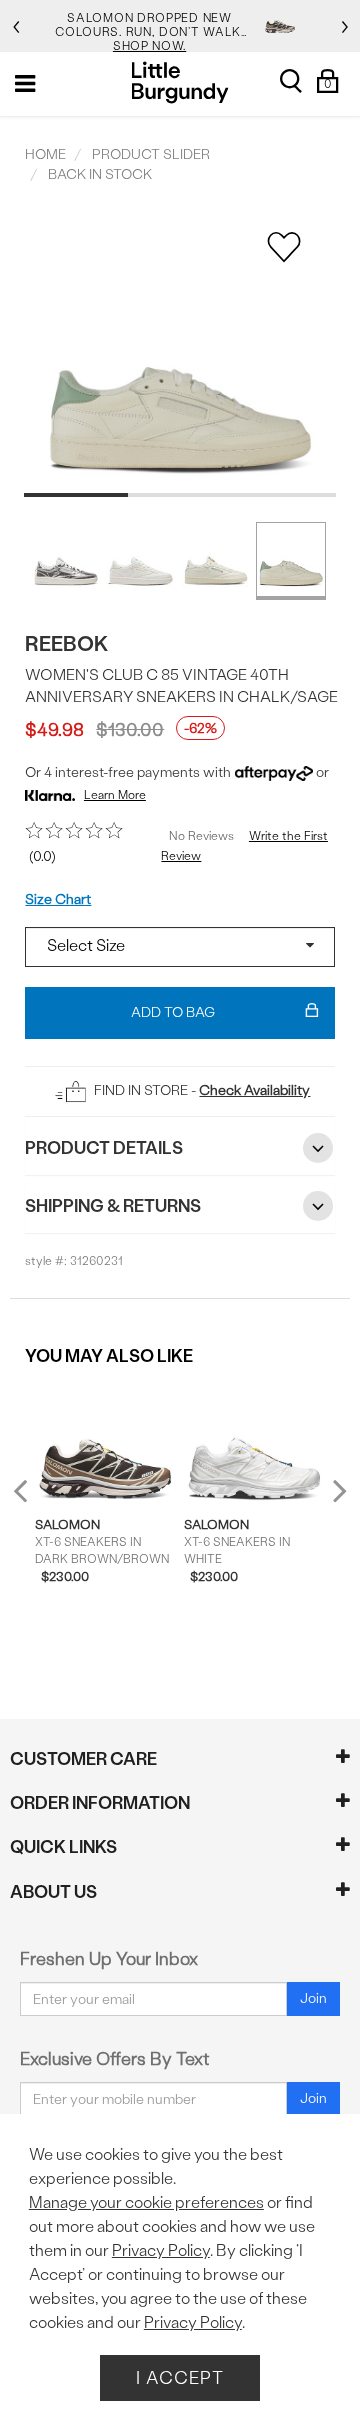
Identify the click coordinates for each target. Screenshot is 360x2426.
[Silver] (66, 559)
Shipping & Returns (113, 1205)
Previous (33, 1498)
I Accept (180, 2377)
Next (335, 1490)
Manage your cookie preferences (146, 2202)
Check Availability (254, 1090)
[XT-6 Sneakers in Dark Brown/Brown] (105, 1441)
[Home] (180, 82)
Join (313, 1998)
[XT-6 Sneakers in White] (254, 1441)
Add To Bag (173, 1012)
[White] (141, 559)
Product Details (104, 1147)
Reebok (67, 643)
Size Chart (58, 899)
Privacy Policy (161, 2250)
